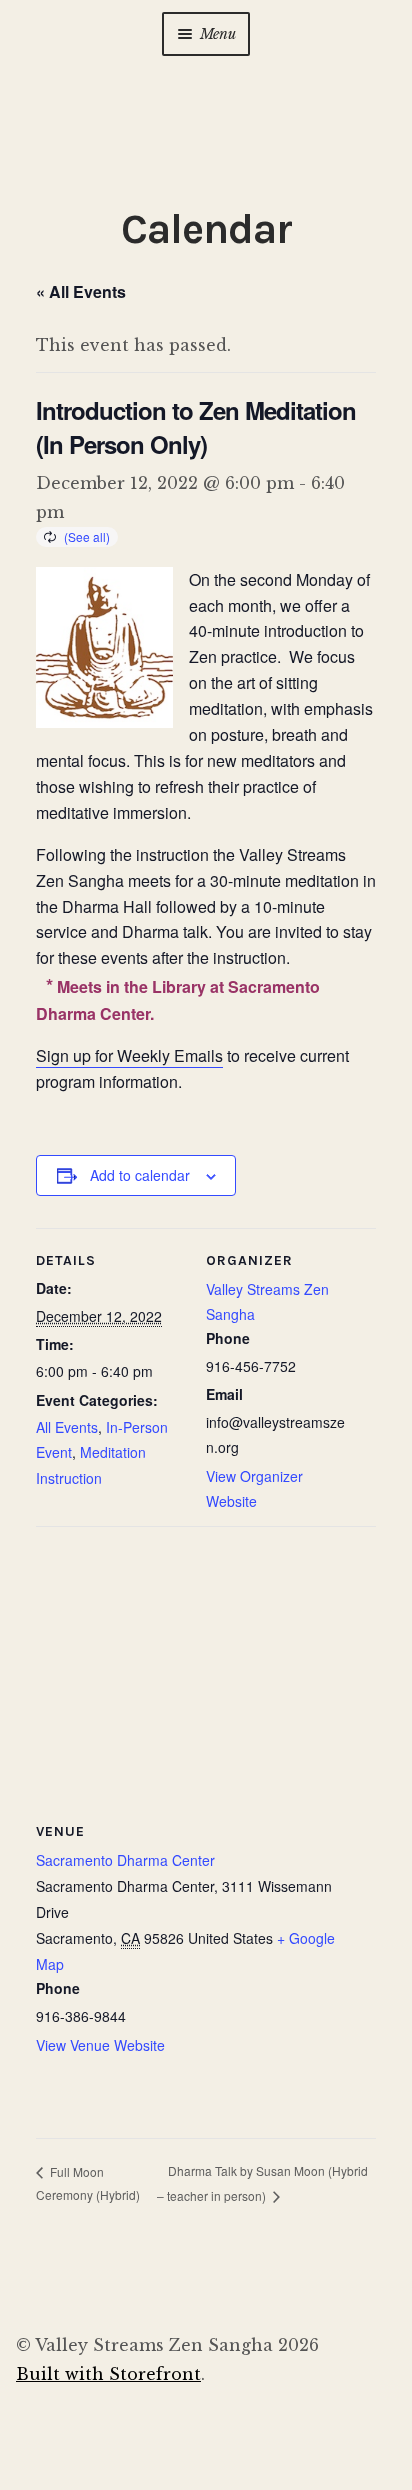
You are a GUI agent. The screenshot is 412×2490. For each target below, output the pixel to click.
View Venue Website (100, 2045)
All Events (67, 1427)
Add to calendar (140, 1175)
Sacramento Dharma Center (125, 1860)
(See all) (87, 536)
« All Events (81, 291)
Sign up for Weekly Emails (129, 1055)
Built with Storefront (108, 2374)
